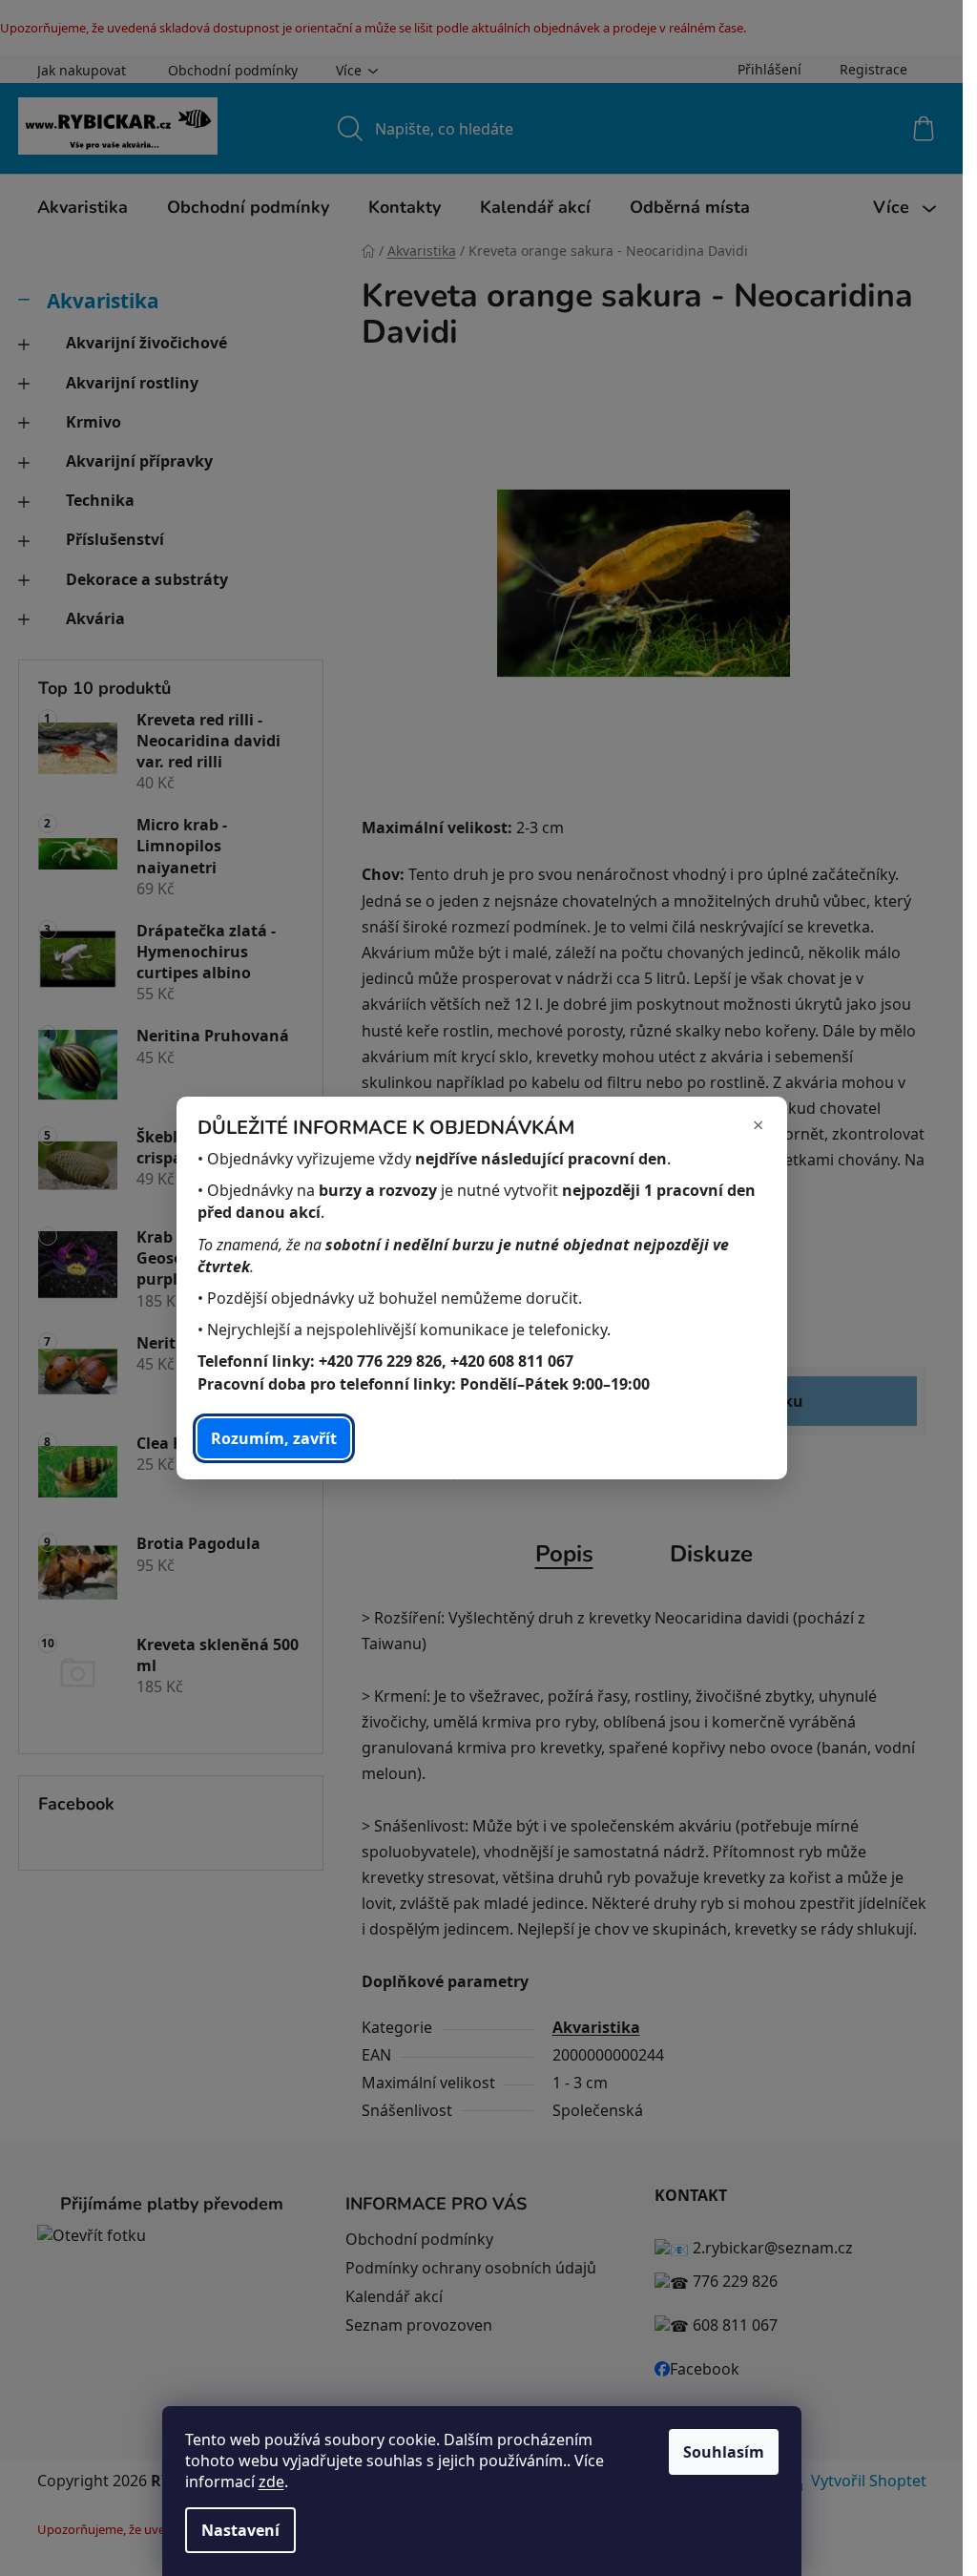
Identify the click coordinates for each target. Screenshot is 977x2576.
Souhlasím (724, 2452)
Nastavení (240, 2530)
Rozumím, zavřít (274, 1438)
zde (271, 2482)
